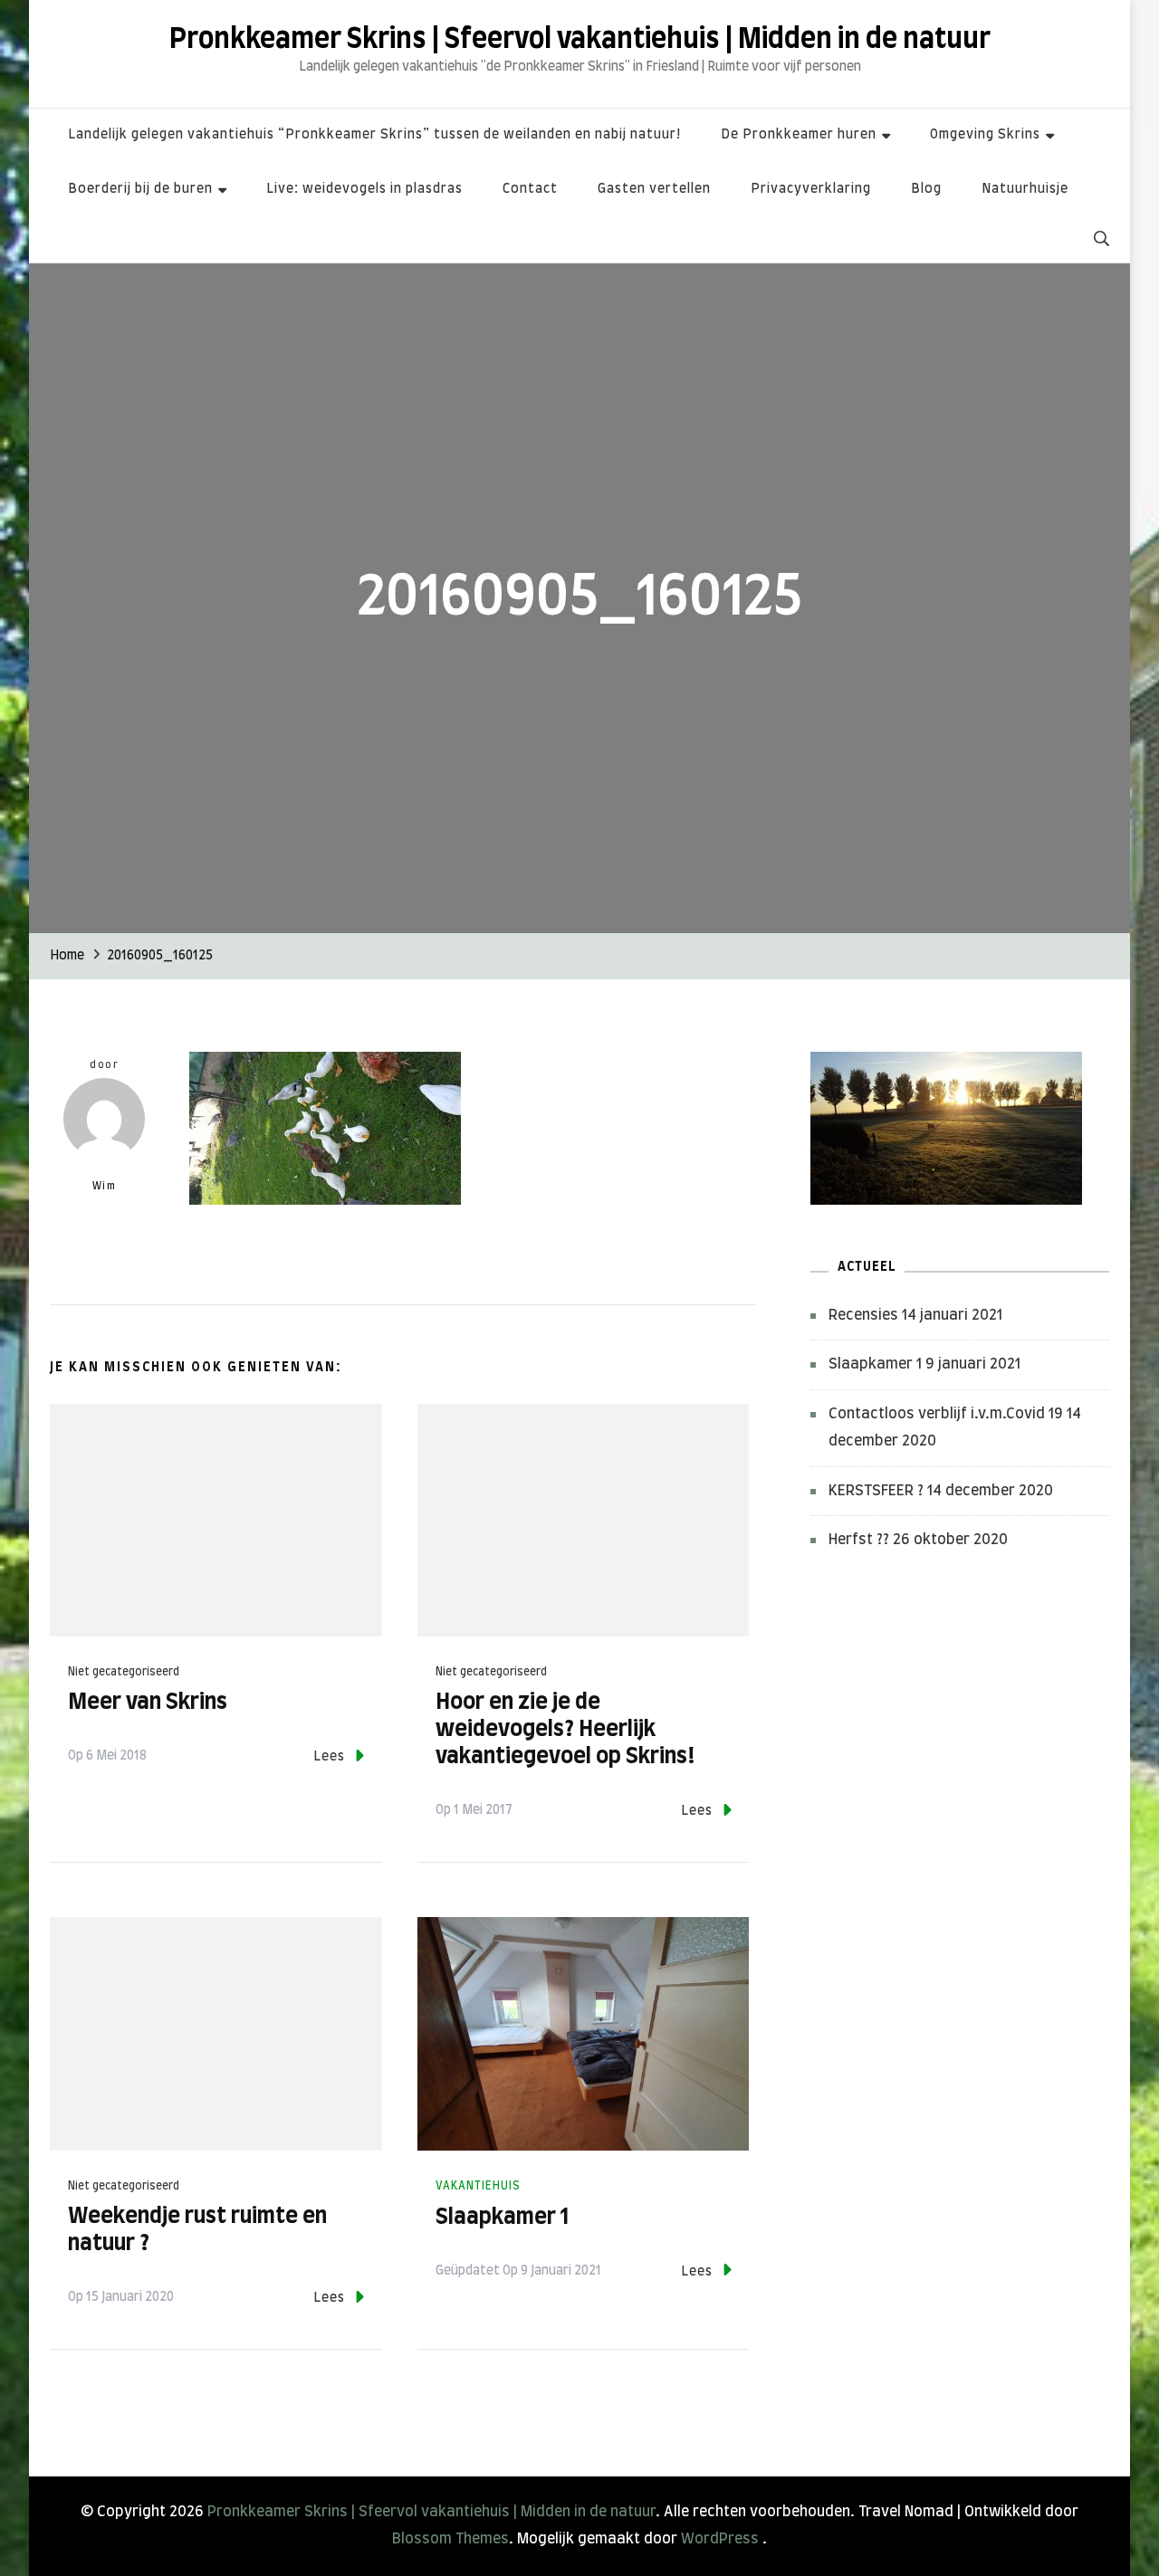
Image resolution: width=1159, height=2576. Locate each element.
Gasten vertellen (654, 189)
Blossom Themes (450, 2539)
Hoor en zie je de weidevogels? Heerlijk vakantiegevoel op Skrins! (565, 1730)
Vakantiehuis (478, 2186)
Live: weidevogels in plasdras (364, 189)
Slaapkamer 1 (502, 2218)
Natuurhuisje (1025, 189)
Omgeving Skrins (985, 135)
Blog (926, 189)
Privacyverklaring (811, 189)
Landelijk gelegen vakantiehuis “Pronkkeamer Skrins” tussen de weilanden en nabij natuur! (374, 135)
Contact (530, 189)
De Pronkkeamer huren (799, 135)
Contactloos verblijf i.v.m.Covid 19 (946, 1414)
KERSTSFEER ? (876, 1491)
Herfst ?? (859, 1540)
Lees (329, 1757)
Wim (105, 1186)
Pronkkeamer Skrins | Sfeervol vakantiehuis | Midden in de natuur (580, 40)
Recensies (863, 1315)
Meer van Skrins (148, 1703)
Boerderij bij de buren (140, 189)
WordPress (720, 2539)
